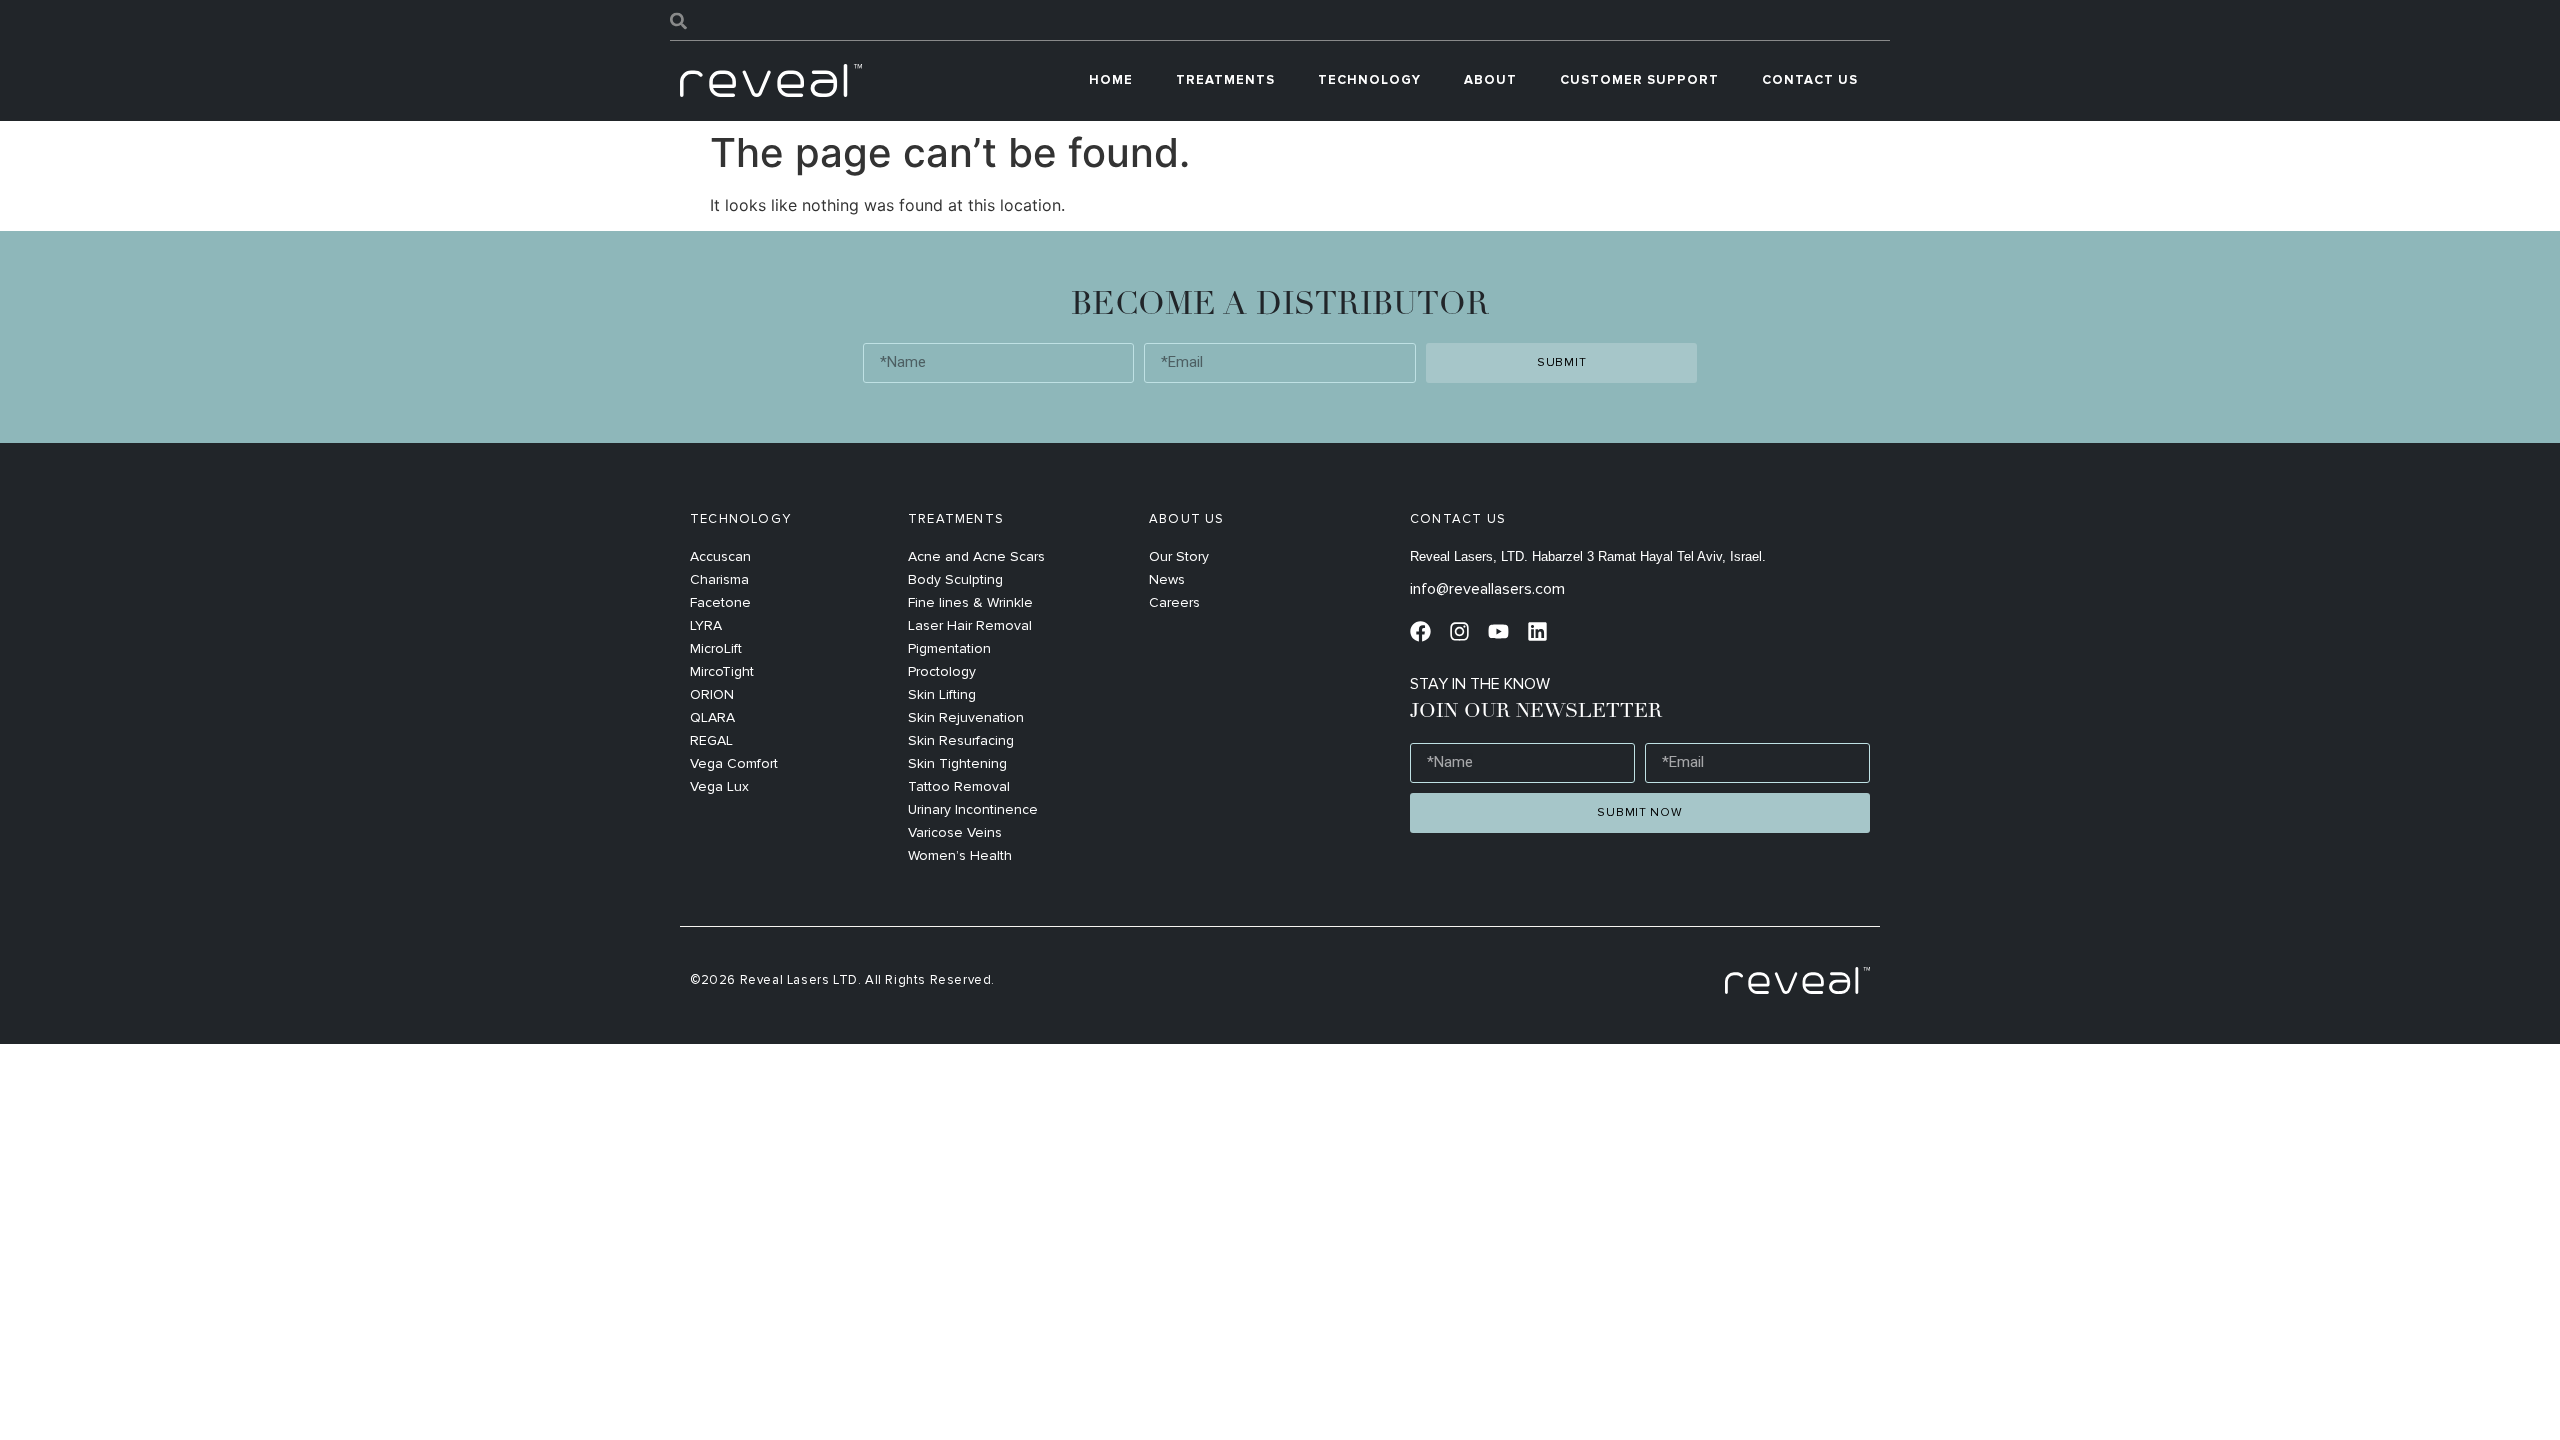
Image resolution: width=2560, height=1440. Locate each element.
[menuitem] (1225, 81)
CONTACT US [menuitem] (1810, 80)
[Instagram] (1459, 631)
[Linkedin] (1537, 631)
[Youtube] (1498, 631)
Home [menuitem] (1111, 80)
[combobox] (1280, 20)
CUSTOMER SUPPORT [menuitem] (1639, 80)
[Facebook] (1420, 631)
